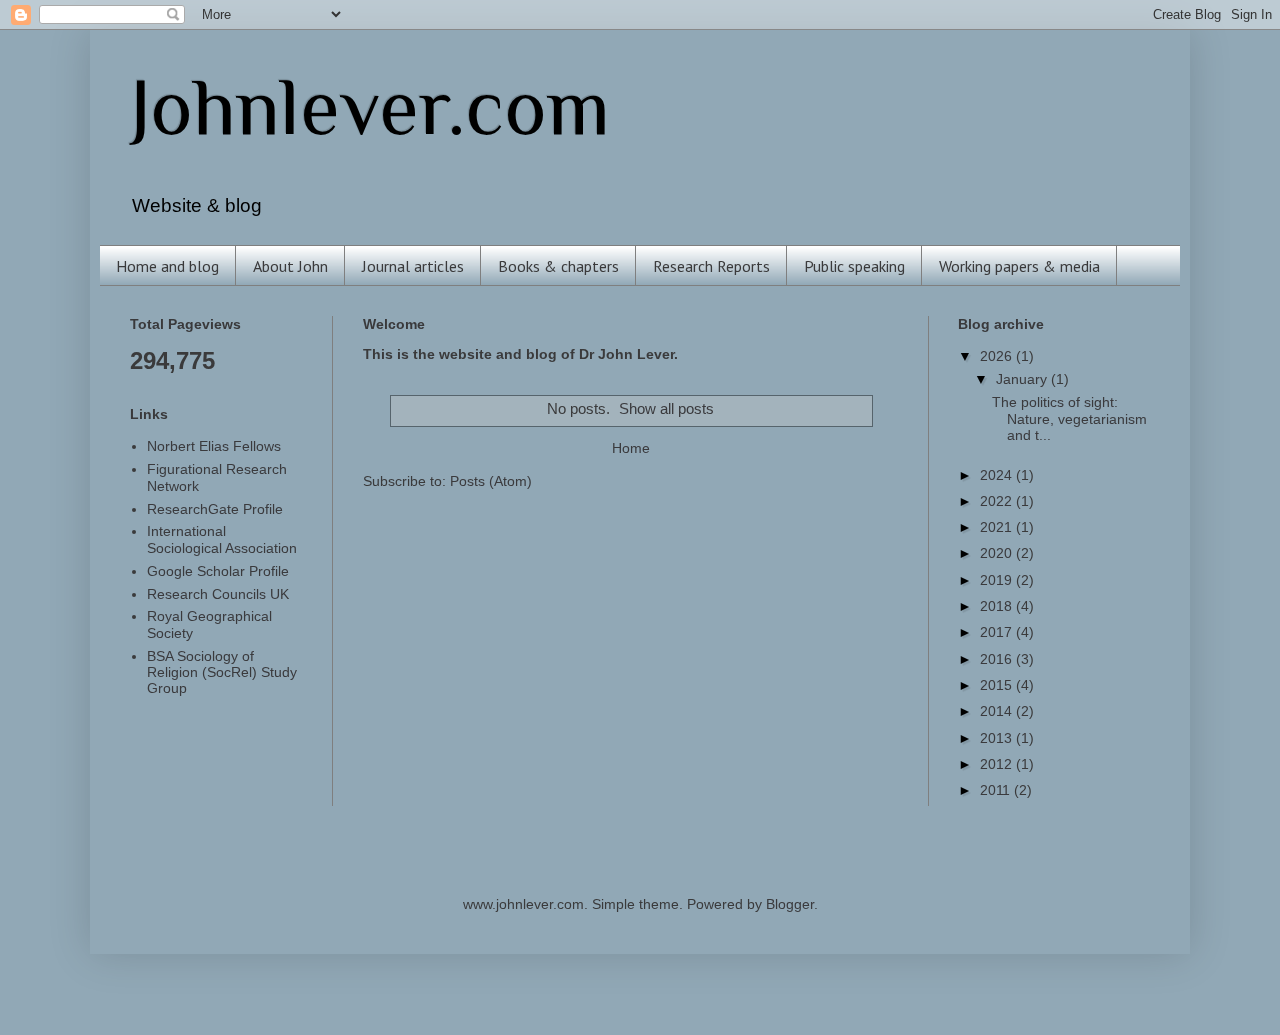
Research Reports (711, 266)
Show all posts (666, 409)
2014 (998, 711)
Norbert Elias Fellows (214, 446)
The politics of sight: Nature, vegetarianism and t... (1069, 418)
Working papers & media (1019, 266)
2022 (998, 501)
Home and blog (167, 266)
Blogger (790, 904)
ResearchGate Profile (215, 509)
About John (290, 266)
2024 (998, 475)
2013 (998, 738)
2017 (998, 632)
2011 (997, 790)
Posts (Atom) (491, 481)
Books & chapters (558, 266)
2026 (998, 356)
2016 (998, 659)
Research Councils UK (218, 594)
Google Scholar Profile (218, 571)
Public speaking (854, 266)
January (1023, 379)
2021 (998, 527)
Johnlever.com (370, 107)
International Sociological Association (222, 539)
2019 (998, 580)
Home (631, 448)
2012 (998, 764)
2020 (998, 553)
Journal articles (413, 266)
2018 (998, 606)
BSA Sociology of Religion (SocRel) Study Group (222, 672)
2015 (998, 685)
